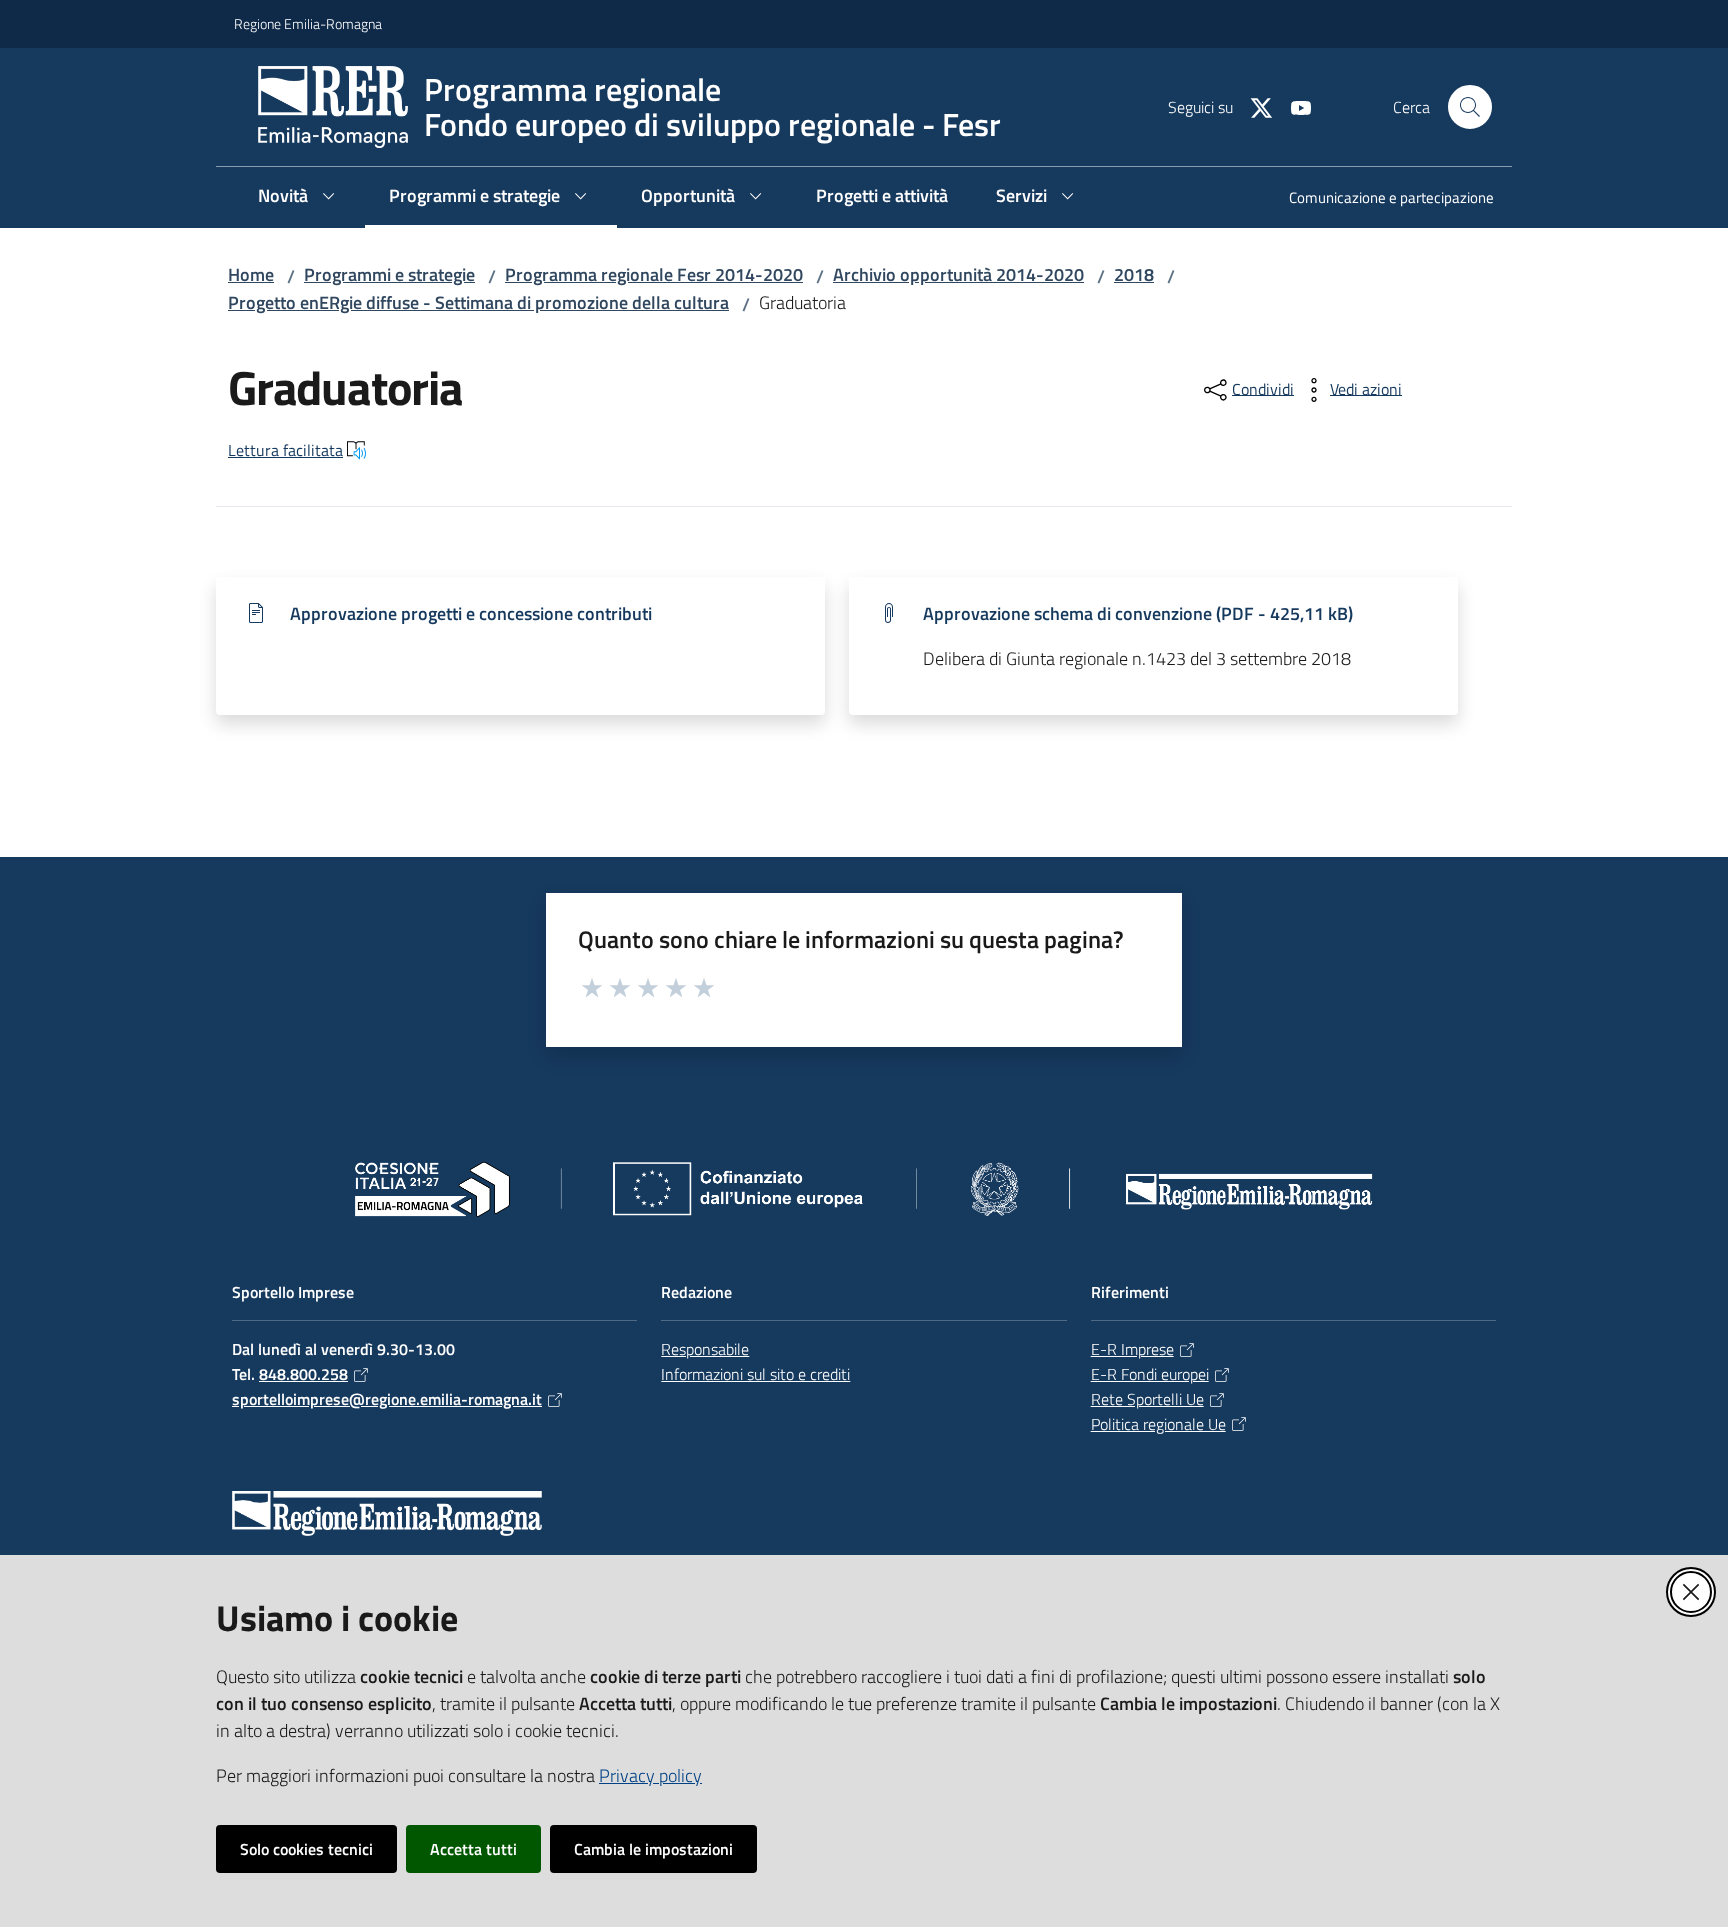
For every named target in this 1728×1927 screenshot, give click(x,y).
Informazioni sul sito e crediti (755, 1374)
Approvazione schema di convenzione (1138, 613)
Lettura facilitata (285, 450)
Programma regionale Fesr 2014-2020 (654, 274)
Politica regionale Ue (1158, 1424)
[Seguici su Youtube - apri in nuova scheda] (1293, 106)
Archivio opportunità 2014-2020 (958, 274)
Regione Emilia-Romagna (308, 23)
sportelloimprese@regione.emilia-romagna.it (387, 1399)
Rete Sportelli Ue (1147, 1399)
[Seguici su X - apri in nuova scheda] (1253, 106)
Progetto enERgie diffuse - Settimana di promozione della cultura (478, 302)
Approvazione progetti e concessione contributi (471, 613)
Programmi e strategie (389, 274)
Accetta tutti (473, 1849)
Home (251, 274)
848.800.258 (303, 1374)
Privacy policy (650, 1775)
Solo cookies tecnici (306, 1849)
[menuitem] (1379, 199)
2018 (1134, 274)
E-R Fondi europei (1150, 1374)
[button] (1470, 107)
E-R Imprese (1132, 1349)
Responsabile (705, 1349)
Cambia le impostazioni (653, 1849)
